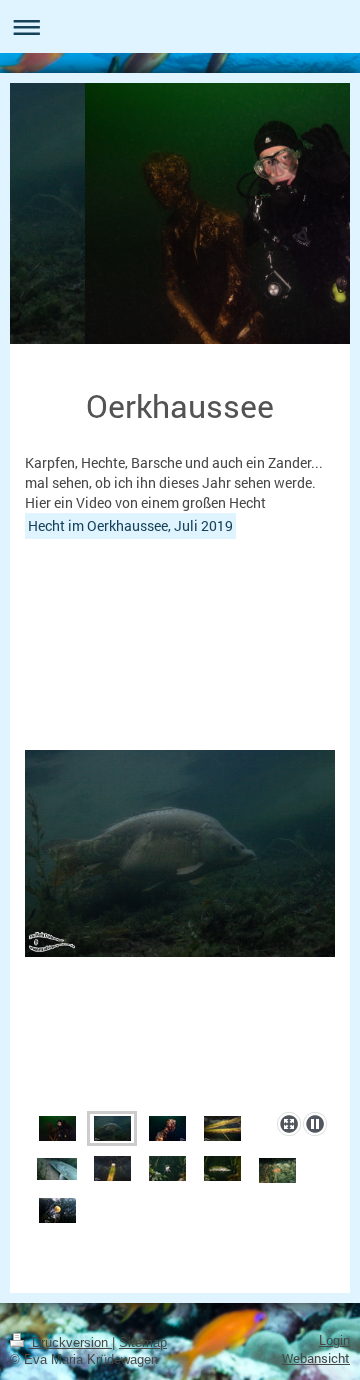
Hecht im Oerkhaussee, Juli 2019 (130, 525)
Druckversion (70, 1343)
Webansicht (316, 1358)
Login (334, 1341)
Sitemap (143, 1343)
